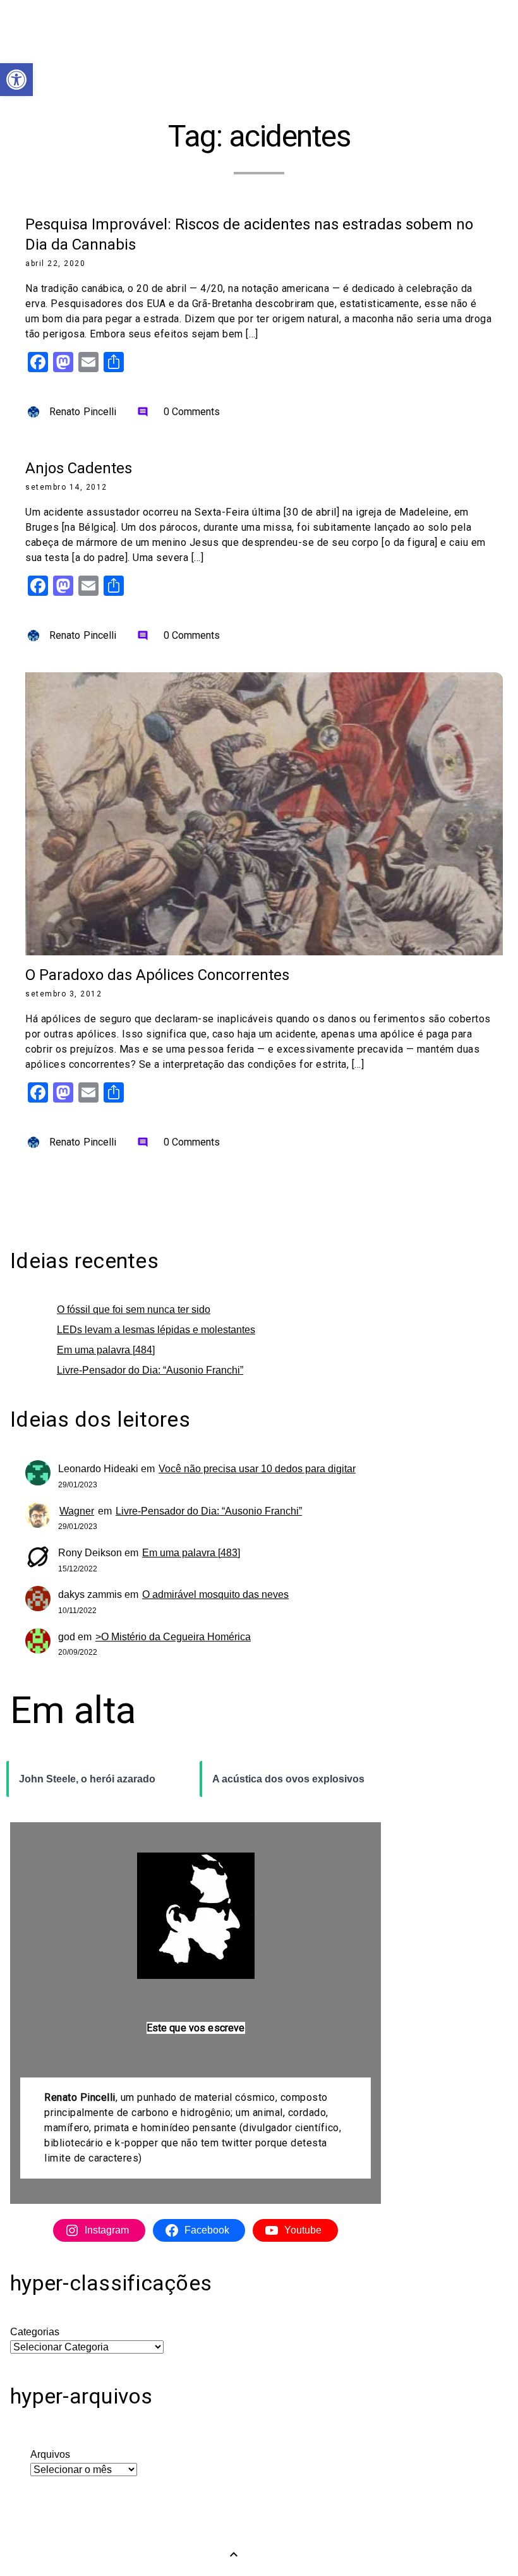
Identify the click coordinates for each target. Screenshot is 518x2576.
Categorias (35, 2332)
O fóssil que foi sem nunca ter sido (134, 1309)
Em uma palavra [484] (106, 1350)
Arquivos (50, 2454)
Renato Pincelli (83, 412)
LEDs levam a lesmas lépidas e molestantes (156, 1330)
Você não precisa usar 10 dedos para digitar (257, 1469)
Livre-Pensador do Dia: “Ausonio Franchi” (150, 1370)
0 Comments (179, 412)
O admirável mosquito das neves (215, 1594)
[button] (16, 80)
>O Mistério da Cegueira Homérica (173, 1637)
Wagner (77, 1511)
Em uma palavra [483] (191, 1553)
